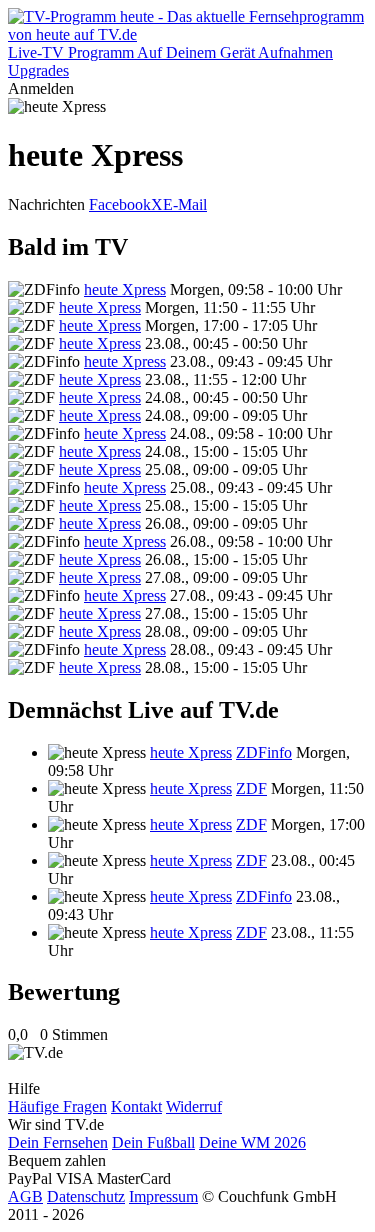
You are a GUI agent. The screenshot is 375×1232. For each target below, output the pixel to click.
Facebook (120, 204)
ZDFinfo (264, 752)
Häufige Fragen (57, 1106)
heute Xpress (125, 289)
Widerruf (194, 1106)
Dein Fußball (153, 1142)
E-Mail (185, 204)
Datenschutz (86, 1196)
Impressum (163, 1196)
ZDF (251, 788)
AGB (25, 1196)
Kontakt (136, 1106)
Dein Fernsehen (58, 1142)
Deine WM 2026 (252, 1142)
